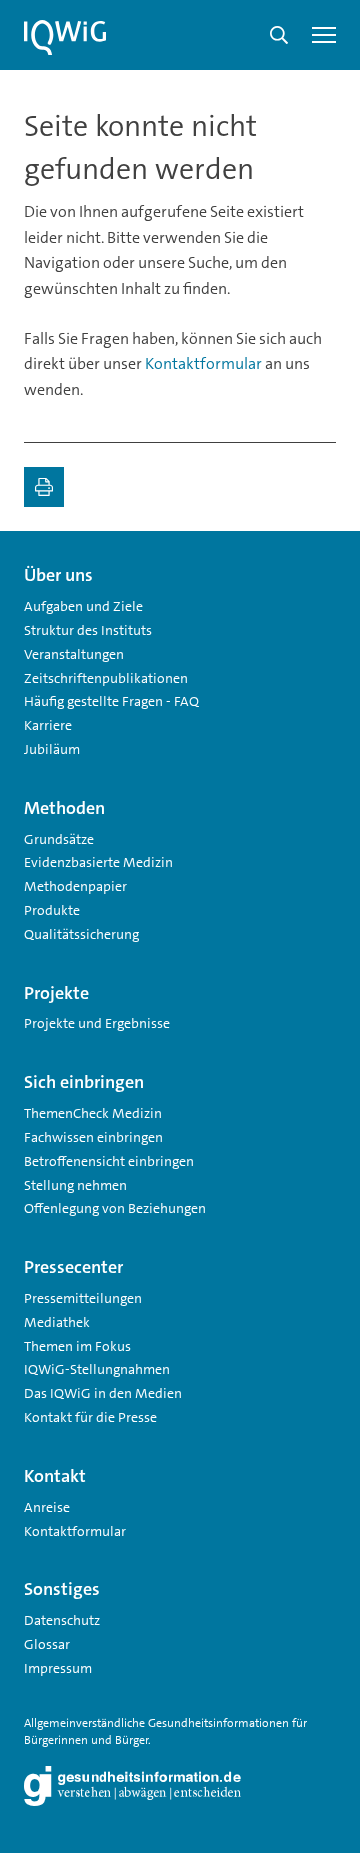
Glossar (47, 1644)
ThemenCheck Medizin (93, 1113)
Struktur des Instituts (88, 630)
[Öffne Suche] (279, 35)
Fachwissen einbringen (93, 1137)
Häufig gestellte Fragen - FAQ (111, 701)
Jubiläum (52, 749)
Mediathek (57, 1322)
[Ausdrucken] (44, 487)
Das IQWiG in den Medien (103, 1393)
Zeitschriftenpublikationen (106, 678)
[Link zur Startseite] (65, 38)
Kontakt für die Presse (90, 1417)
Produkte (52, 910)
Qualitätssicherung (81, 934)
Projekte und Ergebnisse (97, 1023)
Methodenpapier (75, 886)
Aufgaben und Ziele (83, 606)
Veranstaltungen (74, 654)
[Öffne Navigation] (324, 35)
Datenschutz (62, 1620)
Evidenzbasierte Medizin (98, 862)
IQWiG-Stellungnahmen (97, 1369)
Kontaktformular (203, 363)
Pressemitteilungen (83, 1298)
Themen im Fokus (77, 1346)
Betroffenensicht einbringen (109, 1161)
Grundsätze (59, 839)
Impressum (58, 1668)
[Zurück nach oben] (316, 567)
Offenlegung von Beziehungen (115, 1208)
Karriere (48, 725)
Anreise (47, 1507)
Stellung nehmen (75, 1185)
